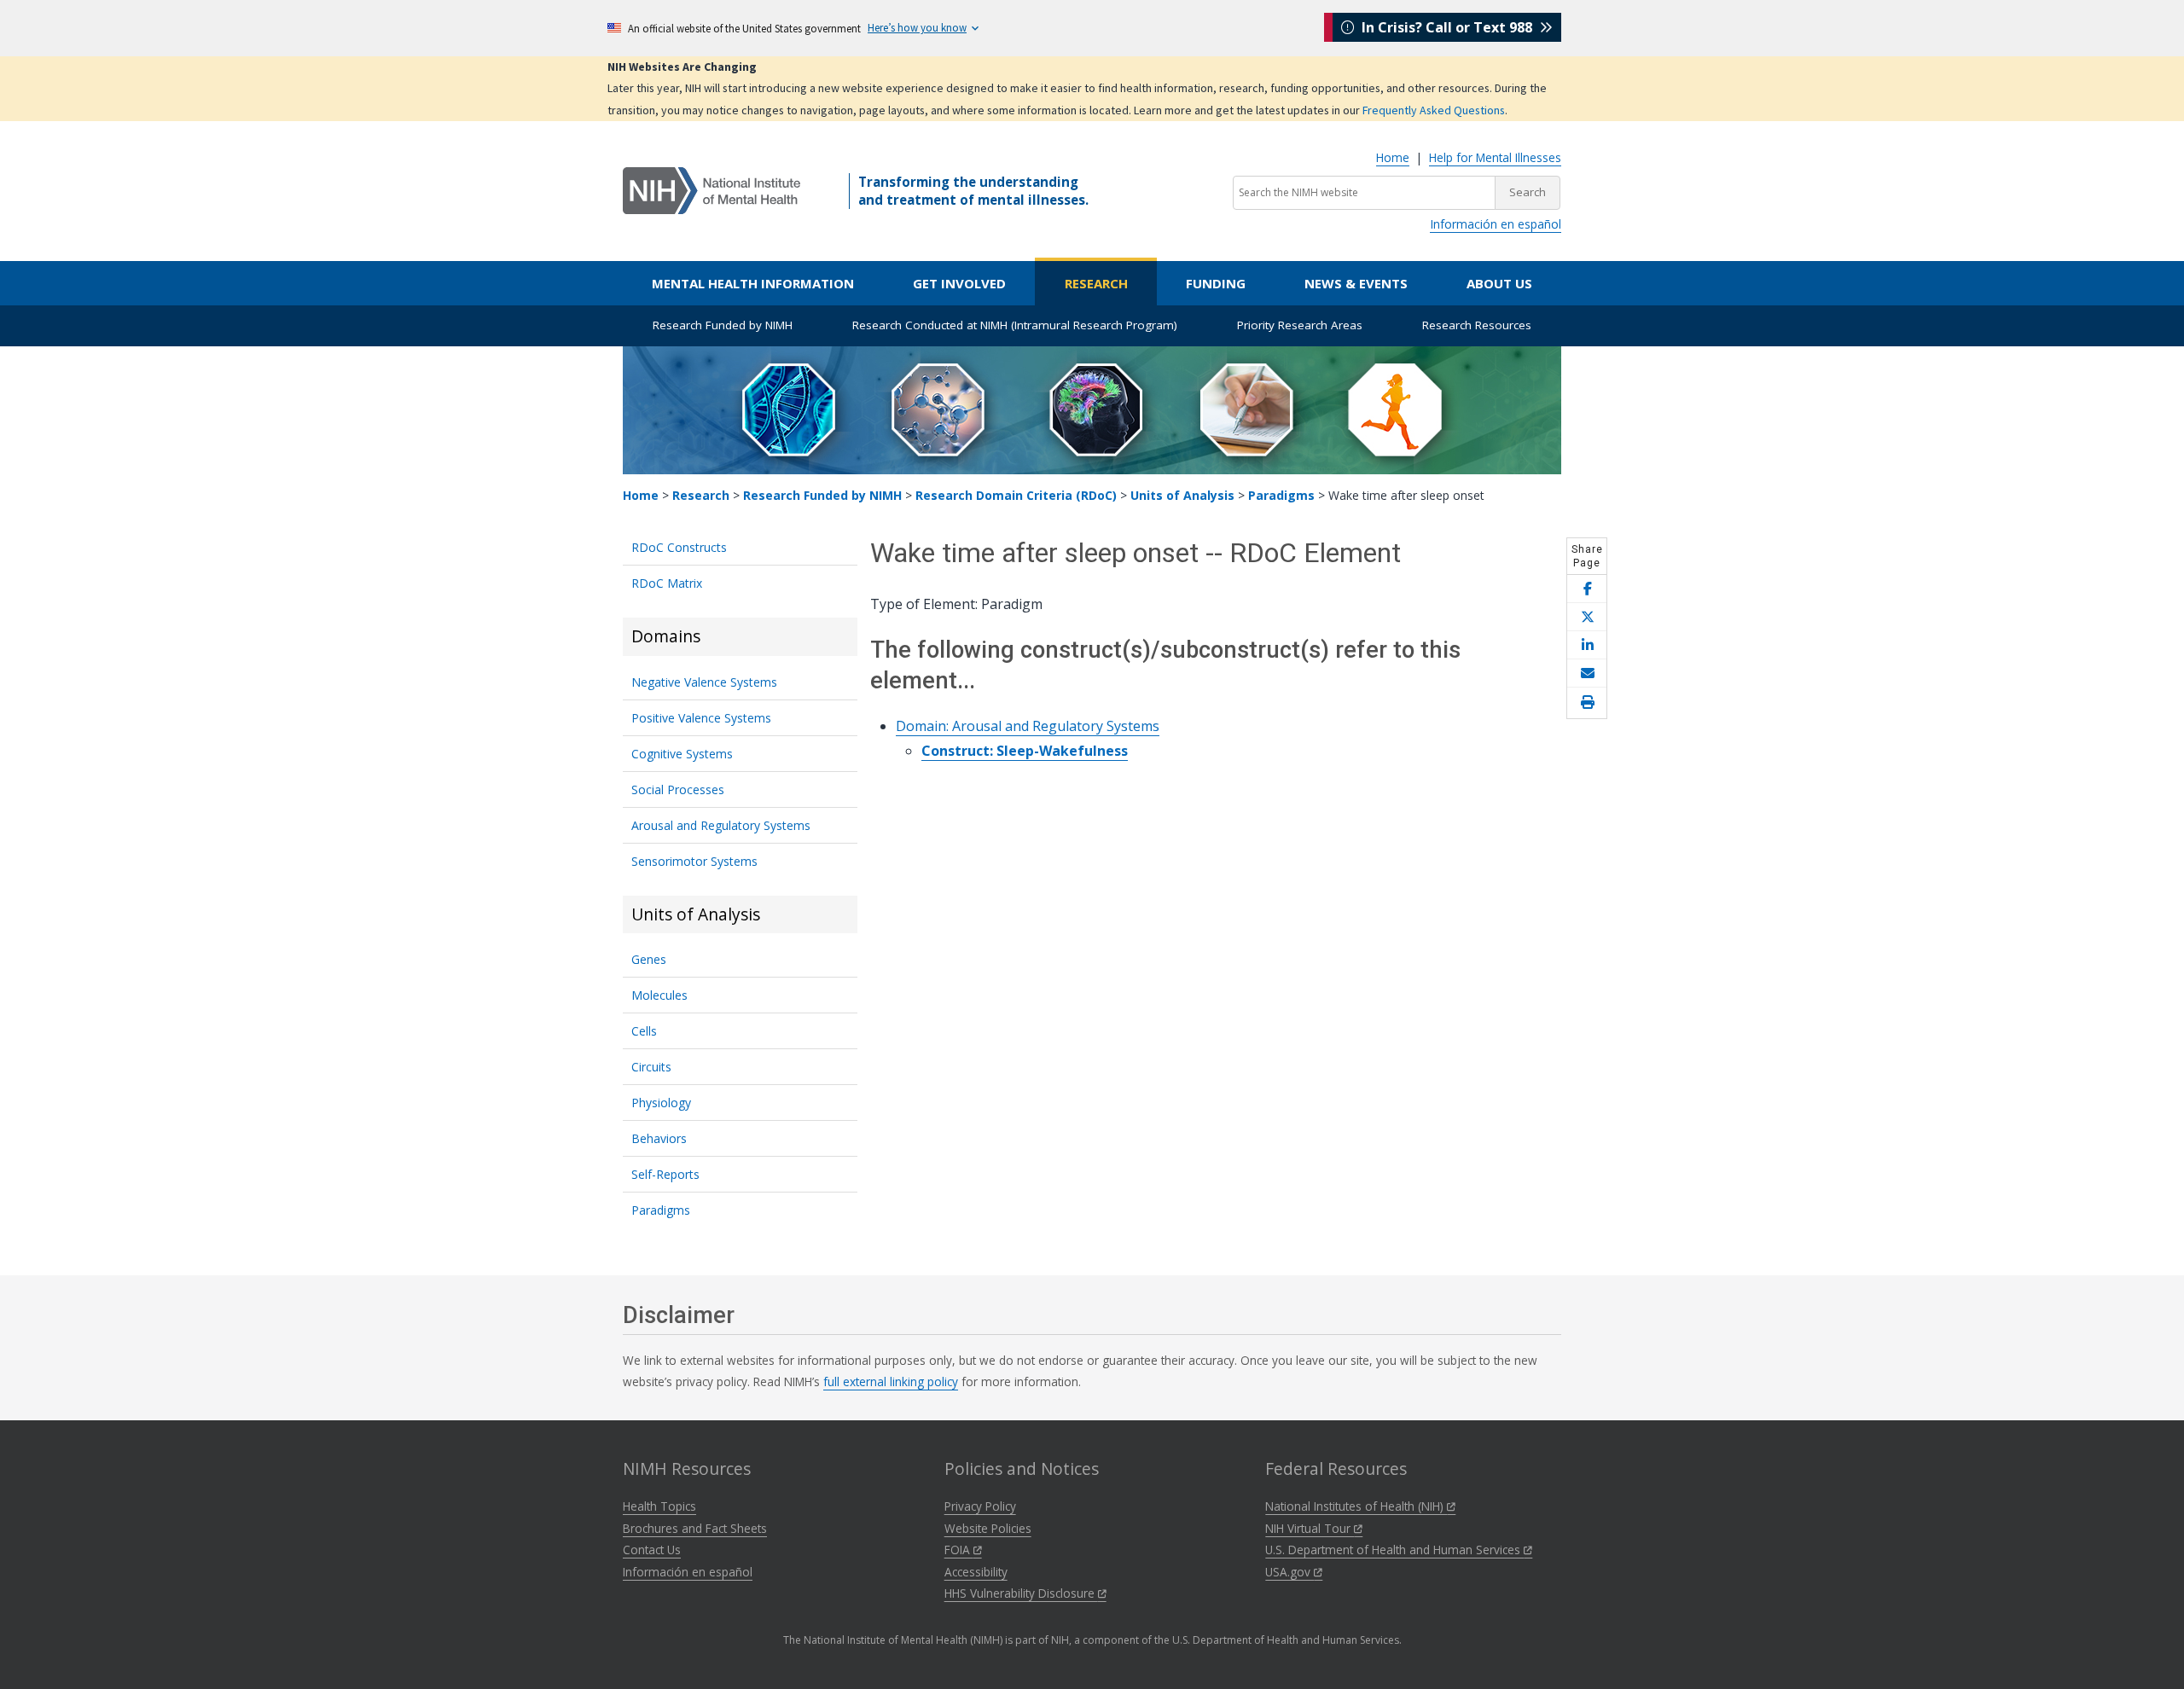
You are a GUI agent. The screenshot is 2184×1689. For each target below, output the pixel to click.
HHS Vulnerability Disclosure (1021, 1593)
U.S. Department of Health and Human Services (1394, 1550)
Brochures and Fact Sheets (695, 1528)
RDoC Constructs (679, 547)
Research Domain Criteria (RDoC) (1016, 495)
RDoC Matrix (667, 583)
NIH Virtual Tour (1310, 1528)
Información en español (1496, 224)
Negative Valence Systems (704, 682)
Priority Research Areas (1300, 325)
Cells (644, 1031)
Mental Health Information (753, 283)
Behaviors (659, 1138)
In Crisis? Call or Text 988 (1447, 27)
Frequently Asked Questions (1434, 110)
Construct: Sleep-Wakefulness (1025, 751)
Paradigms (1281, 495)
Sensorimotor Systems (694, 861)
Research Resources (1477, 325)
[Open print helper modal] (1587, 703)
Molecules (659, 995)
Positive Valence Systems (701, 718)
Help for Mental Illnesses (1495, 157)
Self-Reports (665, 1174)
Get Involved (959, 283)
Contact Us (652, 1550)
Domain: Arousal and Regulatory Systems (1028, 726)
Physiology (661, 1103)
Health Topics (659, 1506)
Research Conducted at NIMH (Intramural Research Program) (1015, 325)
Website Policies (988, 1528)
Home (1393, 157)
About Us (1499, 283)
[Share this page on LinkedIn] (1587, 645)
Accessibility (976, 1572)
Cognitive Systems (682, 754)
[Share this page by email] (1587, 673)
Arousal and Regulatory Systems (721, 825)
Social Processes (678, 789)
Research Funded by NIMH (723, 325)
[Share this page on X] (1587, 617)
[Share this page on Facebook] (1587, 589)
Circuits (651, 1067)
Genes (649, 959)
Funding (1216, 283)
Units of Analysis (1182, 495)
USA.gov (1289, 1572)
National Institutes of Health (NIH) (1356, 1506)
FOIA (959, 1550)
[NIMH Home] (712, 189)
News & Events (1356, 283)
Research (1096, 283)
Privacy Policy (980, 1506)
